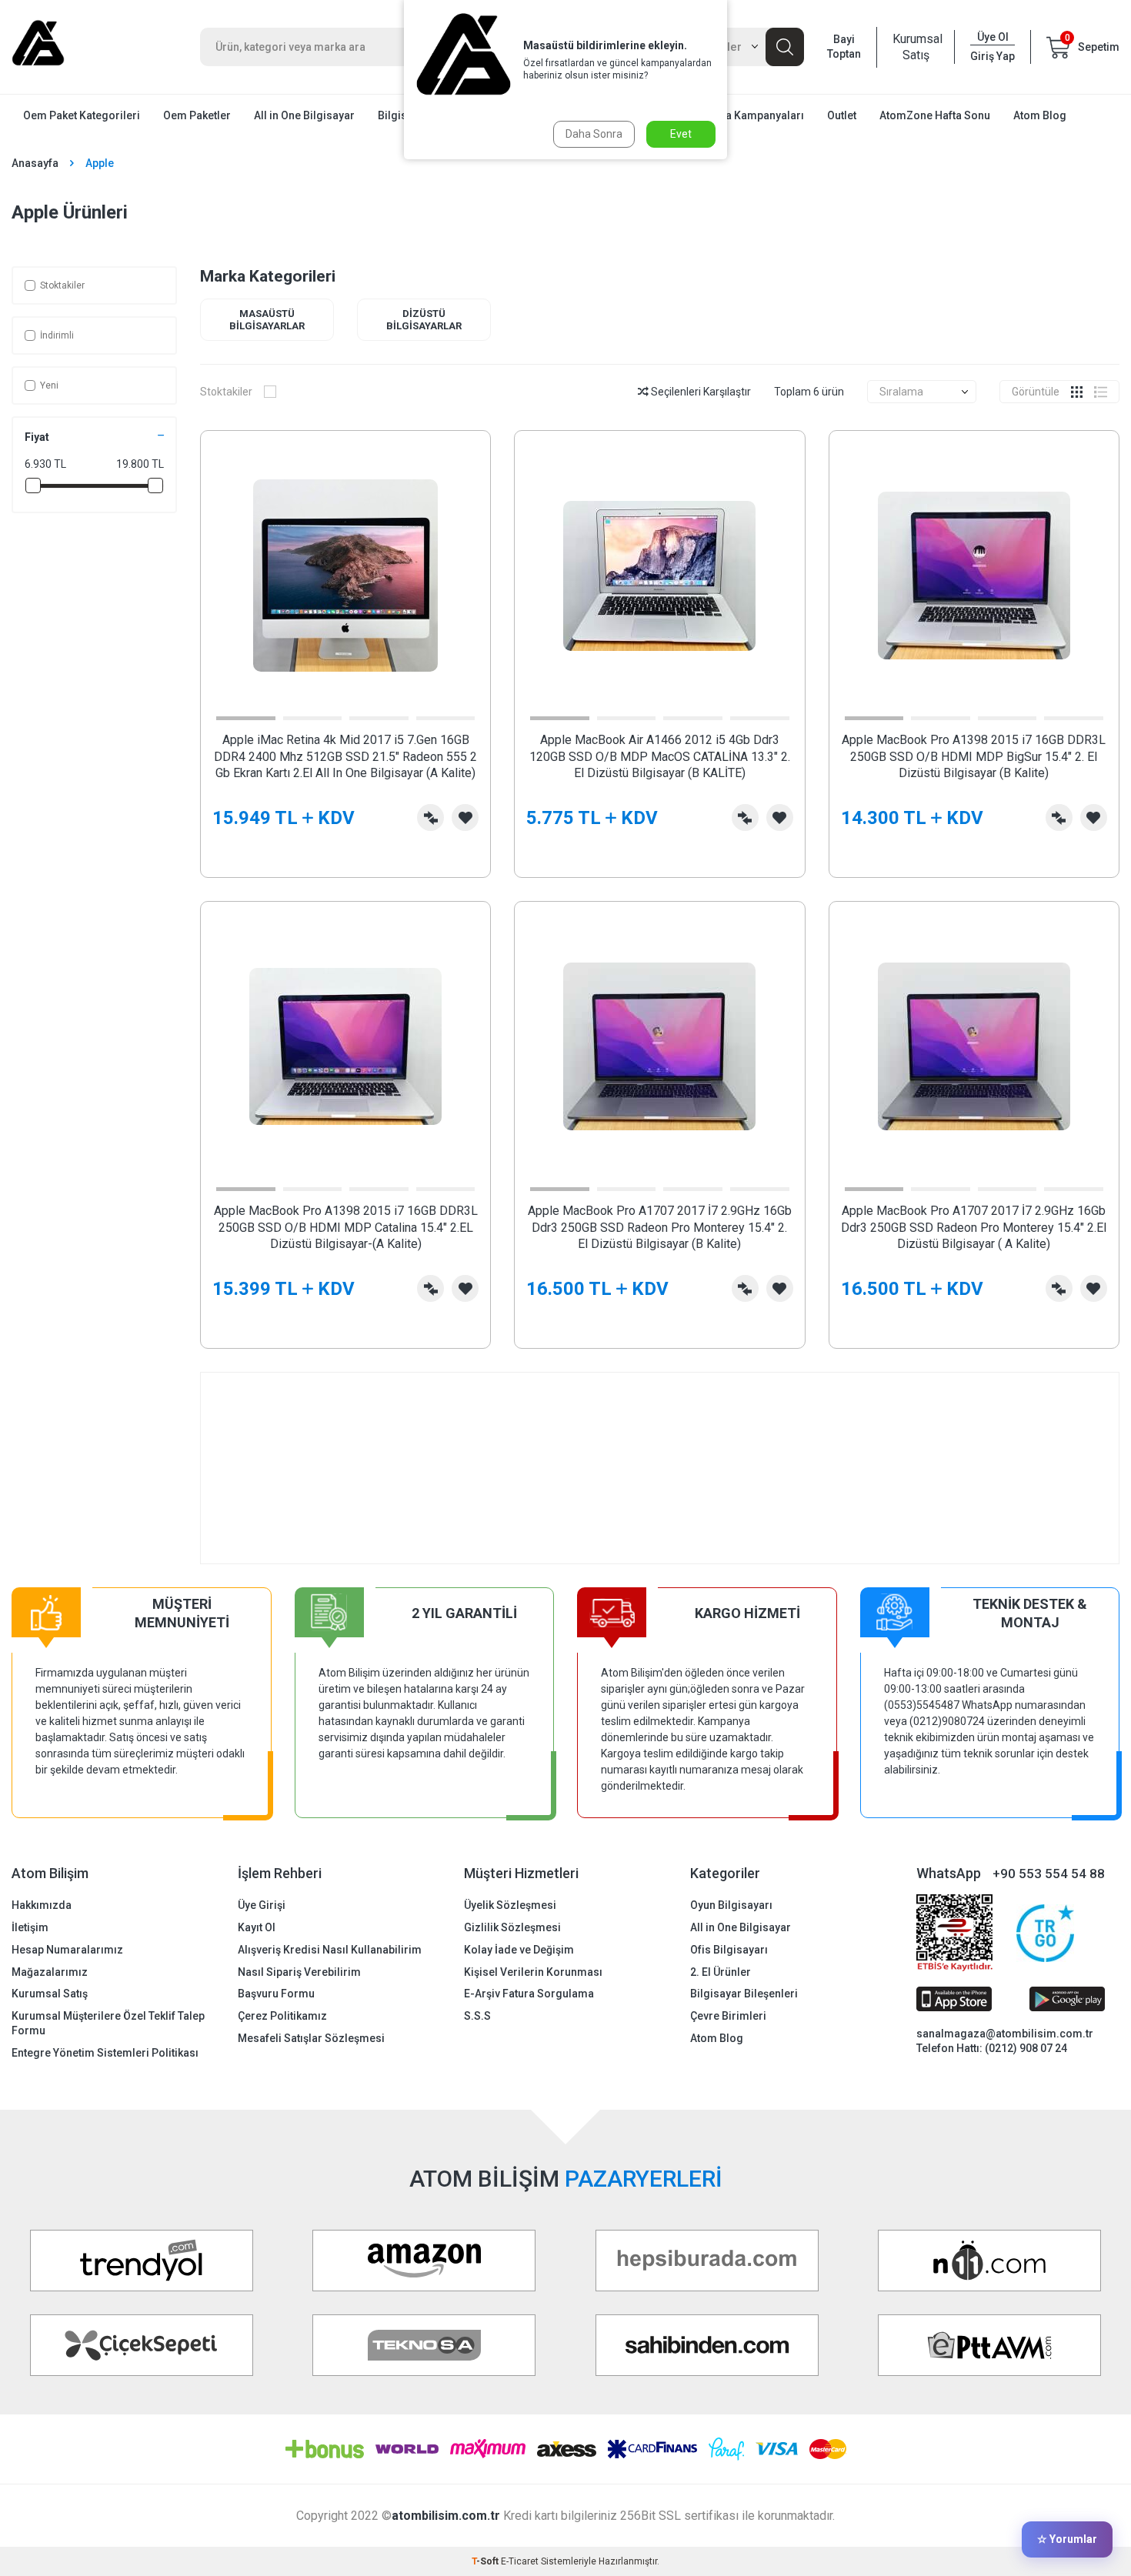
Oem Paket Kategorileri (82, 115)
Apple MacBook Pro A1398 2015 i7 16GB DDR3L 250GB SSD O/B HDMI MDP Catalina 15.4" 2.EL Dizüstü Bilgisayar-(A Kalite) (346, 1227)
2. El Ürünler (721, 1972)
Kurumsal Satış (916, 47)
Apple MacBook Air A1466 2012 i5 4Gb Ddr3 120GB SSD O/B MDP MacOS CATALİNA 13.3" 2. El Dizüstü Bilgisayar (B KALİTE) (660, 756)
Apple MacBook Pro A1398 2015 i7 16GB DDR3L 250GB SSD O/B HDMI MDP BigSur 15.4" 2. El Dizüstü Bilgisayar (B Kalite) (974, 756)
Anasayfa (35, 163)
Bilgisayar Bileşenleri (744, 1994)
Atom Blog (1040, 115)
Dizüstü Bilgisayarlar (424, 320)
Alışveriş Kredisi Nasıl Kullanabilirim (330, 1950)
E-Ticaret (520, 2561)
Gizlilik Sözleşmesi (512, 1927)
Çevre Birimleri (728, 2016)
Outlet (842, 115)
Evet (681, 134)
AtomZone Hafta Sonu (935, 115)
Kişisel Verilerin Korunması (533, 1972)
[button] (246, 718)
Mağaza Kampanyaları (748, 115)
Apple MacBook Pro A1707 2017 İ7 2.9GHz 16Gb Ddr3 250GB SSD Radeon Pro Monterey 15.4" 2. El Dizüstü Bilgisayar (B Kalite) (660, 1227)
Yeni (49, 385)
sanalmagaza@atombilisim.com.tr (1005, 2034)
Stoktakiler (62, 285)
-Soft (486, 2561)
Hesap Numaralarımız (67, 1950)
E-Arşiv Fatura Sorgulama (529, 1994)
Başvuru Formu (276, 1994)
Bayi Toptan (844, 47)
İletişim (30, 1927)
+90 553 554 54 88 (1049, 1874)
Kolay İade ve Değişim (519, 1950)
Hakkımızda (42, 1905)
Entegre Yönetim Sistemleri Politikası (105, 2053)
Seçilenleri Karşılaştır (700, 392)
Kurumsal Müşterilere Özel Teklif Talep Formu (108, 2023)
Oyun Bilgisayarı (731, 1905)
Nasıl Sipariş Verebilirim (299, 1972)
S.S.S (477, 2016)
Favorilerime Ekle (465, 818)
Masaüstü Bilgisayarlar (267, 320)
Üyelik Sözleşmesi (510, 1905)
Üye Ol (993, 37)
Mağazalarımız (50, 1972)
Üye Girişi (262, 1905)
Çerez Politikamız (282, 2016)
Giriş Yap (993, 56)
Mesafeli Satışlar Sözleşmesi (311, 2038)
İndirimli (57, 335)
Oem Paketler (197, 115)
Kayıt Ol (257, 1927)
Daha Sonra (594, 134)
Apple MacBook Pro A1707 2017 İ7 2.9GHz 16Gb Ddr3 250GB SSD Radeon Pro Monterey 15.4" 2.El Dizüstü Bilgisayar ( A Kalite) (974, 1227)
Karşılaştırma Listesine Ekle (430, 818)
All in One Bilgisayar (304, 115)
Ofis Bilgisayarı (729, 1950)
